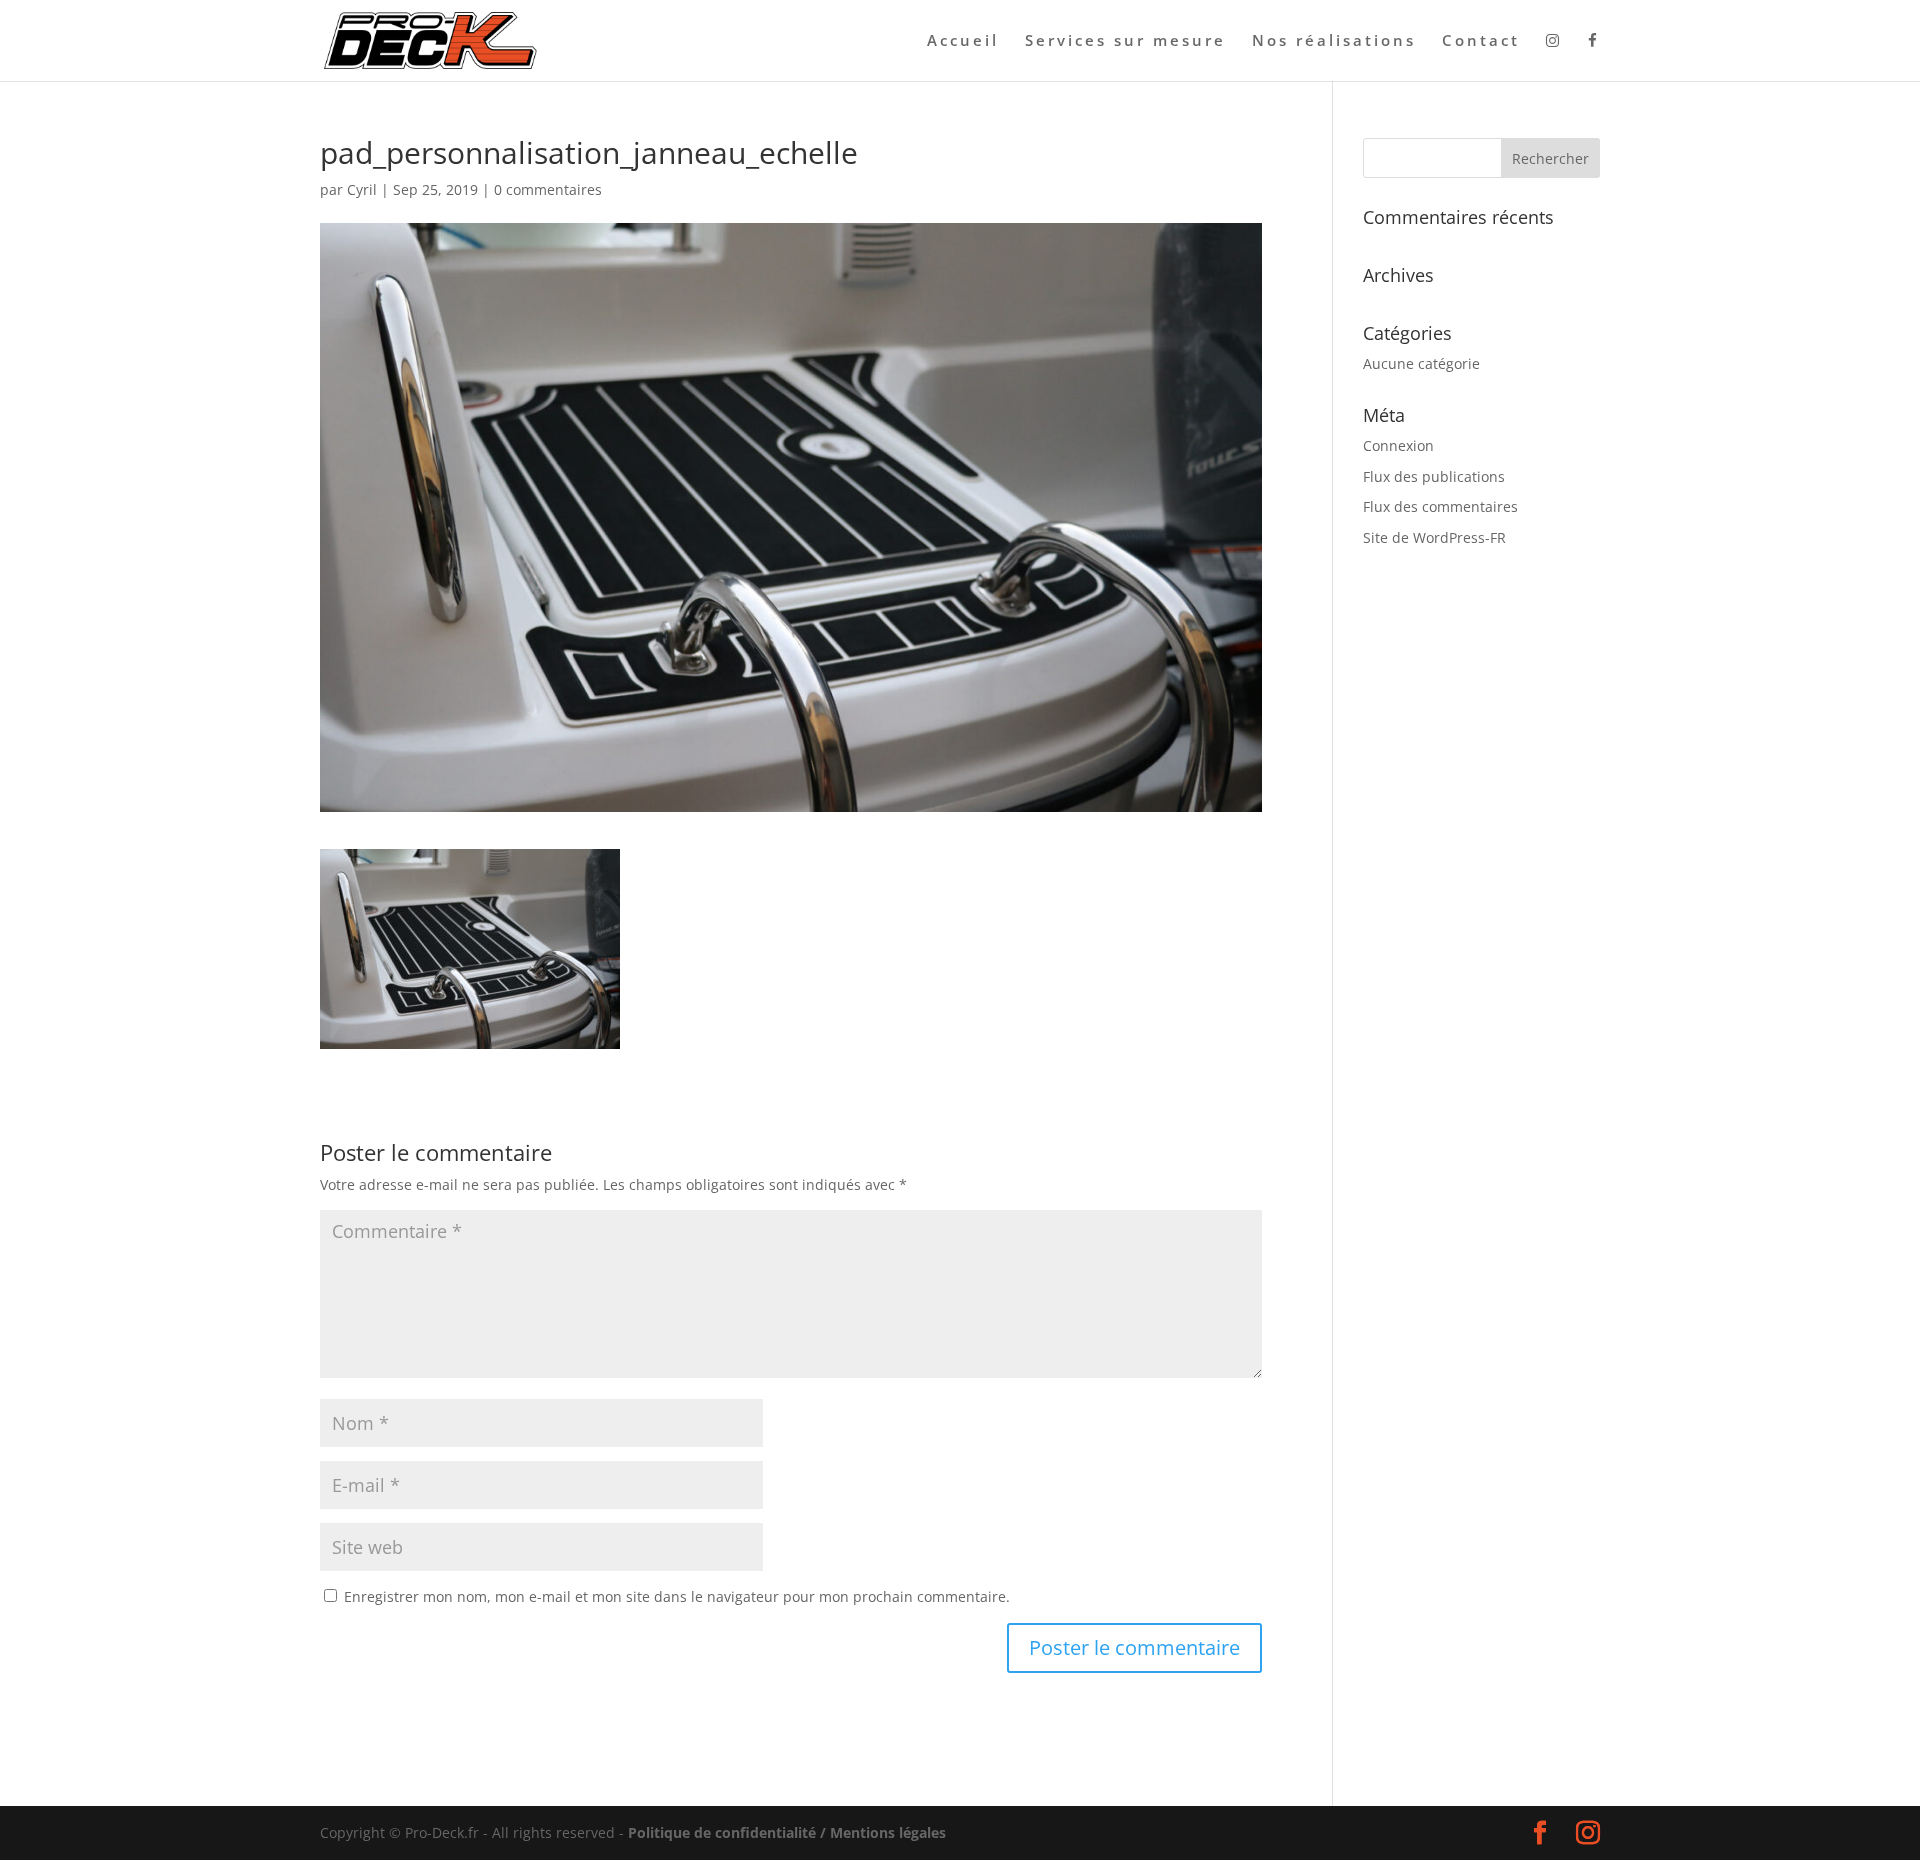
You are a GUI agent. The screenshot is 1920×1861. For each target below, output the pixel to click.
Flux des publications (1434, 476)
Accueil (963, 41)
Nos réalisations (1334, 41)
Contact (1481, 41)
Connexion (1398, 445)
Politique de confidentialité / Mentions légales (787, 1832)
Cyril (362, 189)
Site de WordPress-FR (1434, 537)
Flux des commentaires (1440, 506)
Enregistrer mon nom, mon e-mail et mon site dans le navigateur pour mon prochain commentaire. (677, 1596)
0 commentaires (548, 189)
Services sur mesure (1125, 41)
